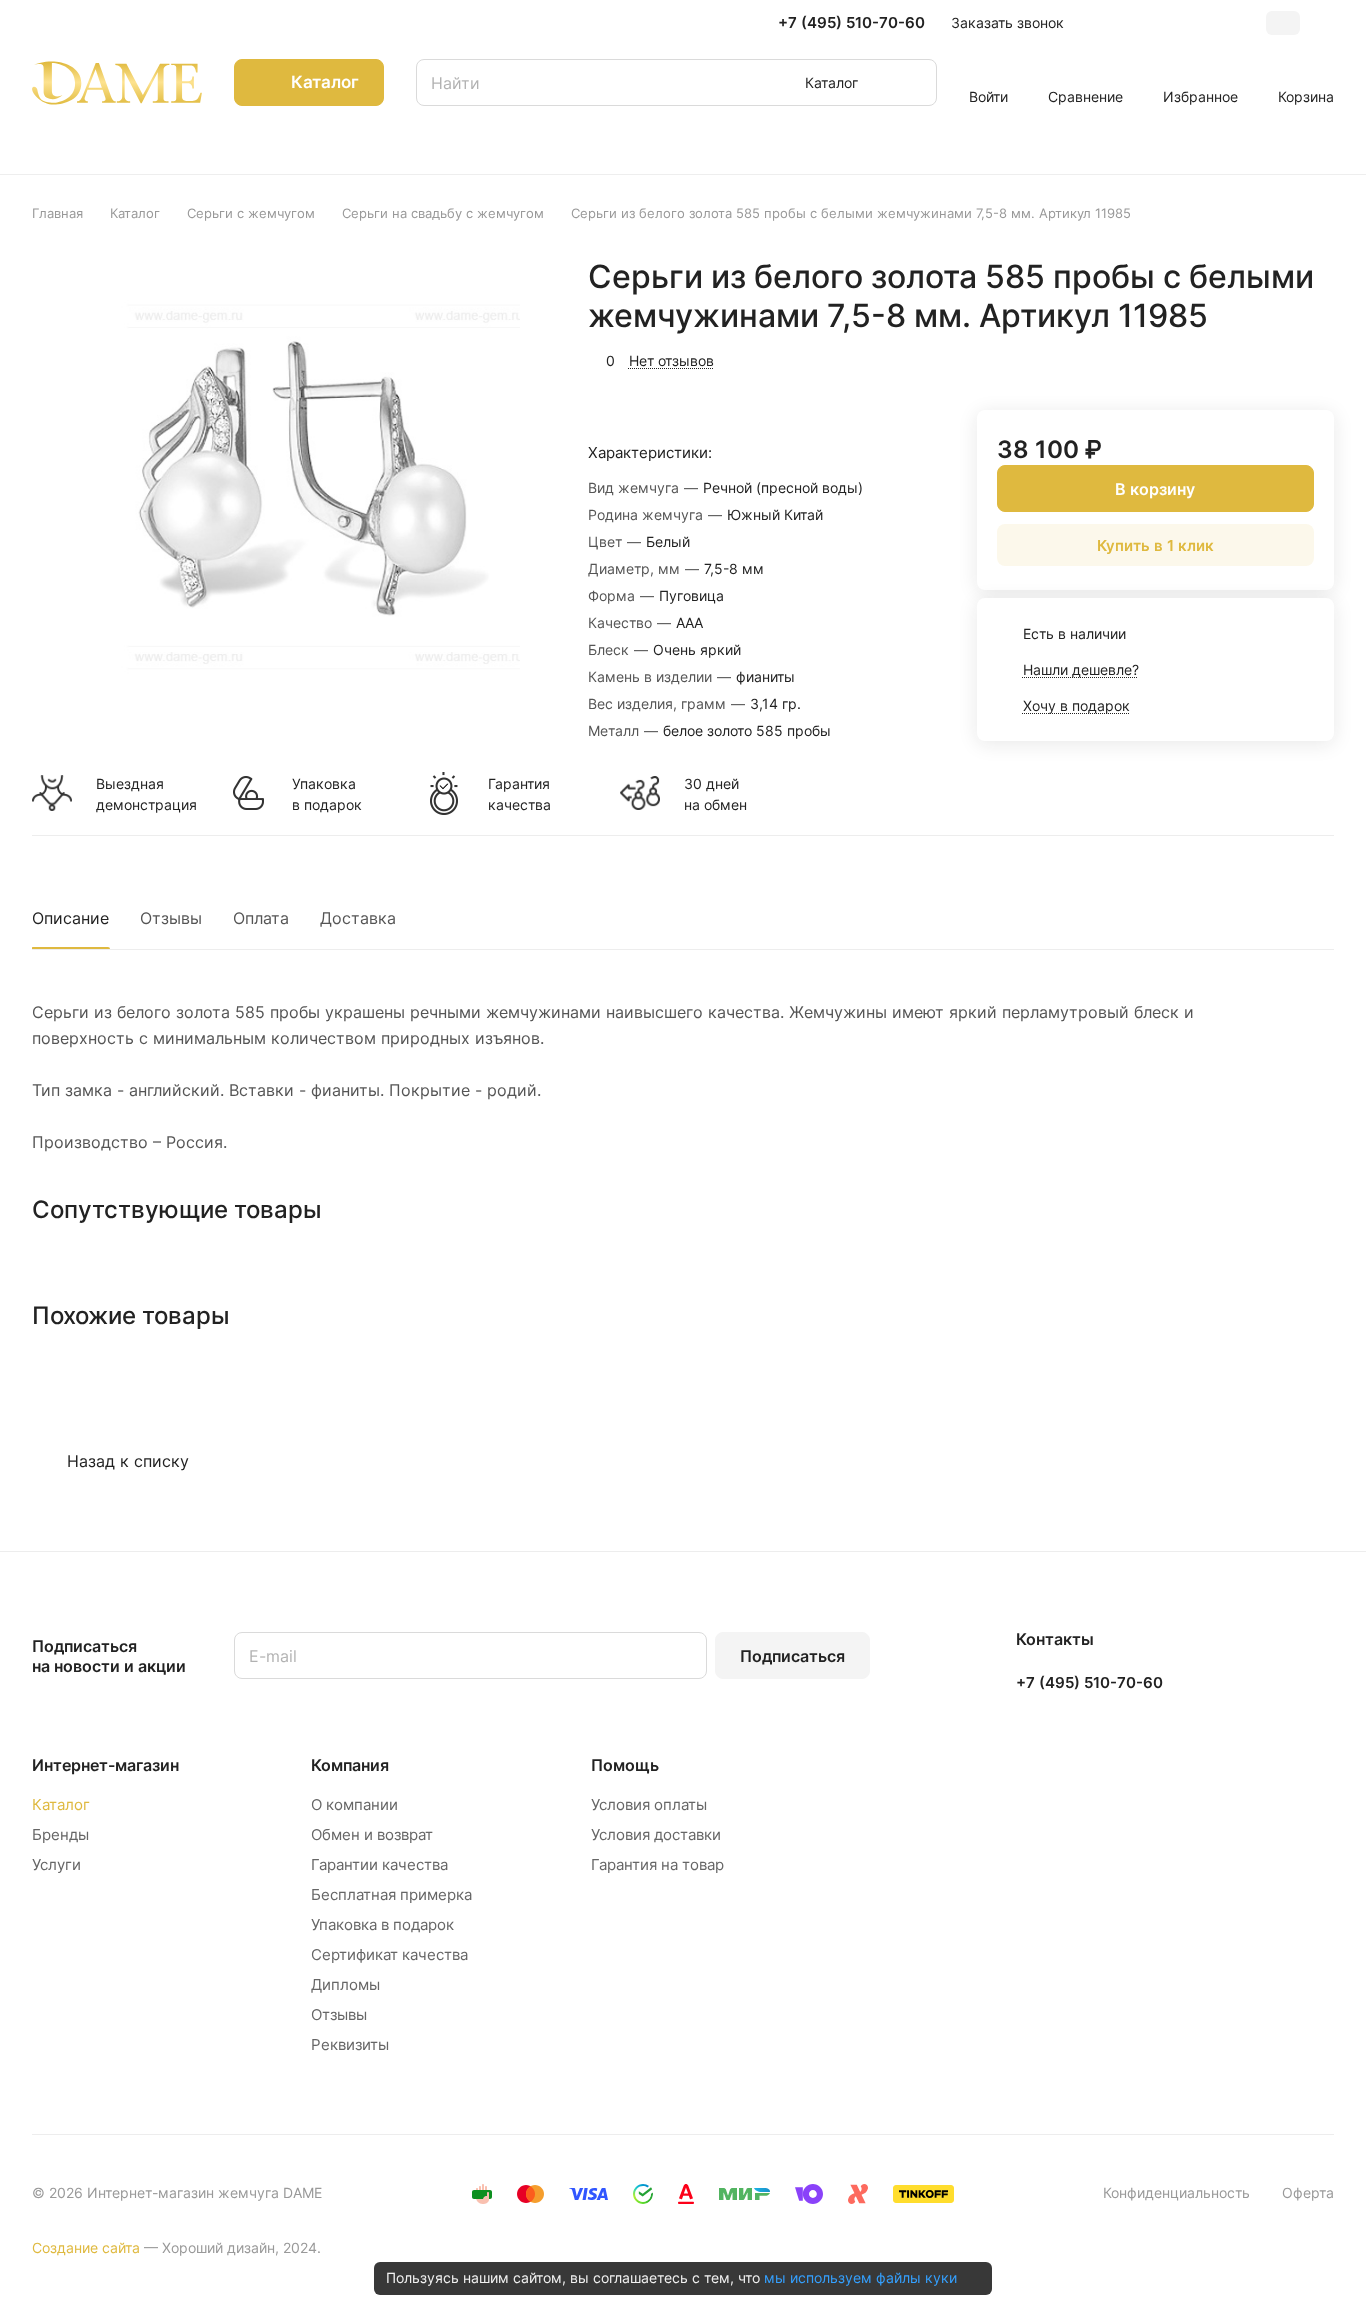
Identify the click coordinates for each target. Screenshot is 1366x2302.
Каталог (61, 1804)
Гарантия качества (519, 794)
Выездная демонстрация (146, 794)
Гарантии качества (379, 1864)
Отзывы (171, 918)
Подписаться (792, 1656)
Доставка (358, 918)
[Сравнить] (1271, 358)
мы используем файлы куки (860, 2277)
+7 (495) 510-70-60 (851, 23)
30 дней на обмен (715, 794)
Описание (70, 918)
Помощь (625, 1765)
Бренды (60, 1834)
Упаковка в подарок (327, 794)
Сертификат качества (389, 1954)
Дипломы (345, 1984)
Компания (350, 1765)
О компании (354, 1804)
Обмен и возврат (372, 1834)
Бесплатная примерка (391, 1894)
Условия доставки (656, 1834)
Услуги (56, 1864)
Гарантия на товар (657, 1864)
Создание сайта (86, 2247)
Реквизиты (350, 2044)
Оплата (261, 918)
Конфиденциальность (1176, 2192)
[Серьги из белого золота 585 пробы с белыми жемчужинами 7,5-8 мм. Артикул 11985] (295, 481)
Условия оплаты (649, 1804)
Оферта (1308, 2192)
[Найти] (912, 82)
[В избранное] (1224, 358)
